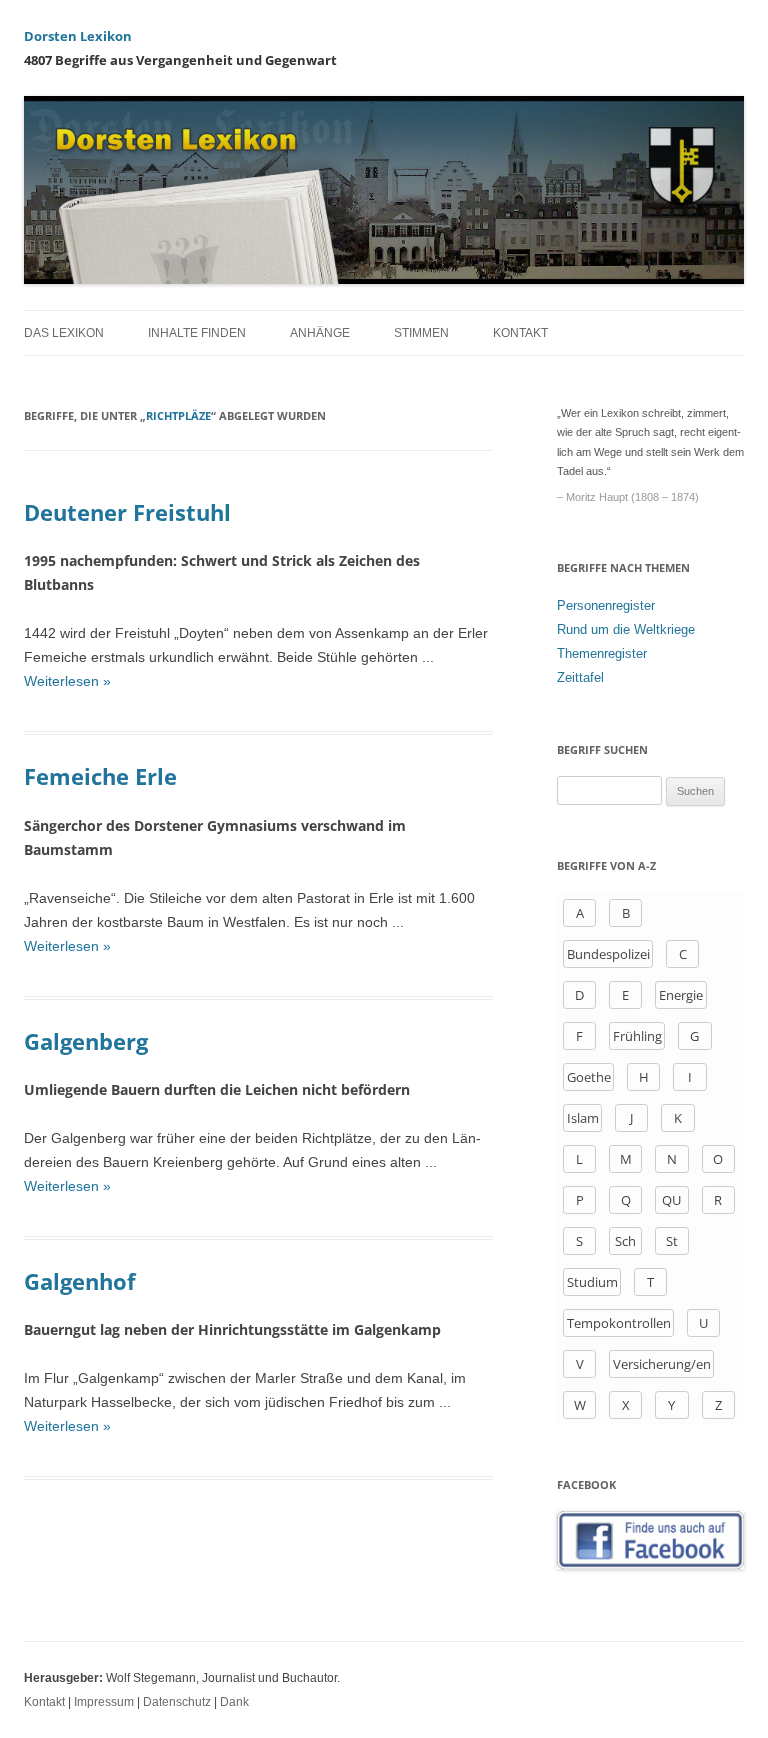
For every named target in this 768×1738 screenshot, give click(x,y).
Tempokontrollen (619, 1323)
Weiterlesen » (67, 681)
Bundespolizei (608, 954)
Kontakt (520, 333)
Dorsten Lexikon (78, 36)
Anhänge (320, 333)
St (672, 1241)
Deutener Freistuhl (127, 512)
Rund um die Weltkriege (626, 629)
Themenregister (602, 653)
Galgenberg (86, 1041)
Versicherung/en (662, 1364)
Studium (592, 1282)
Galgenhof (80, 1281)
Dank (234, 1702)
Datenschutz (177, 1702)
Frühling (637, 1036)
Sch (625, 1241)
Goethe (589, 1077)
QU (671, 1200)
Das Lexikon (64, 333)
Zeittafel (580, 677)
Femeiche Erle (100, 776)
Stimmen (421, 333)
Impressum (104, 1702)
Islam (583, 1118)
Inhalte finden (197, 333)
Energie (681, 995)
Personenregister (606, 605)
